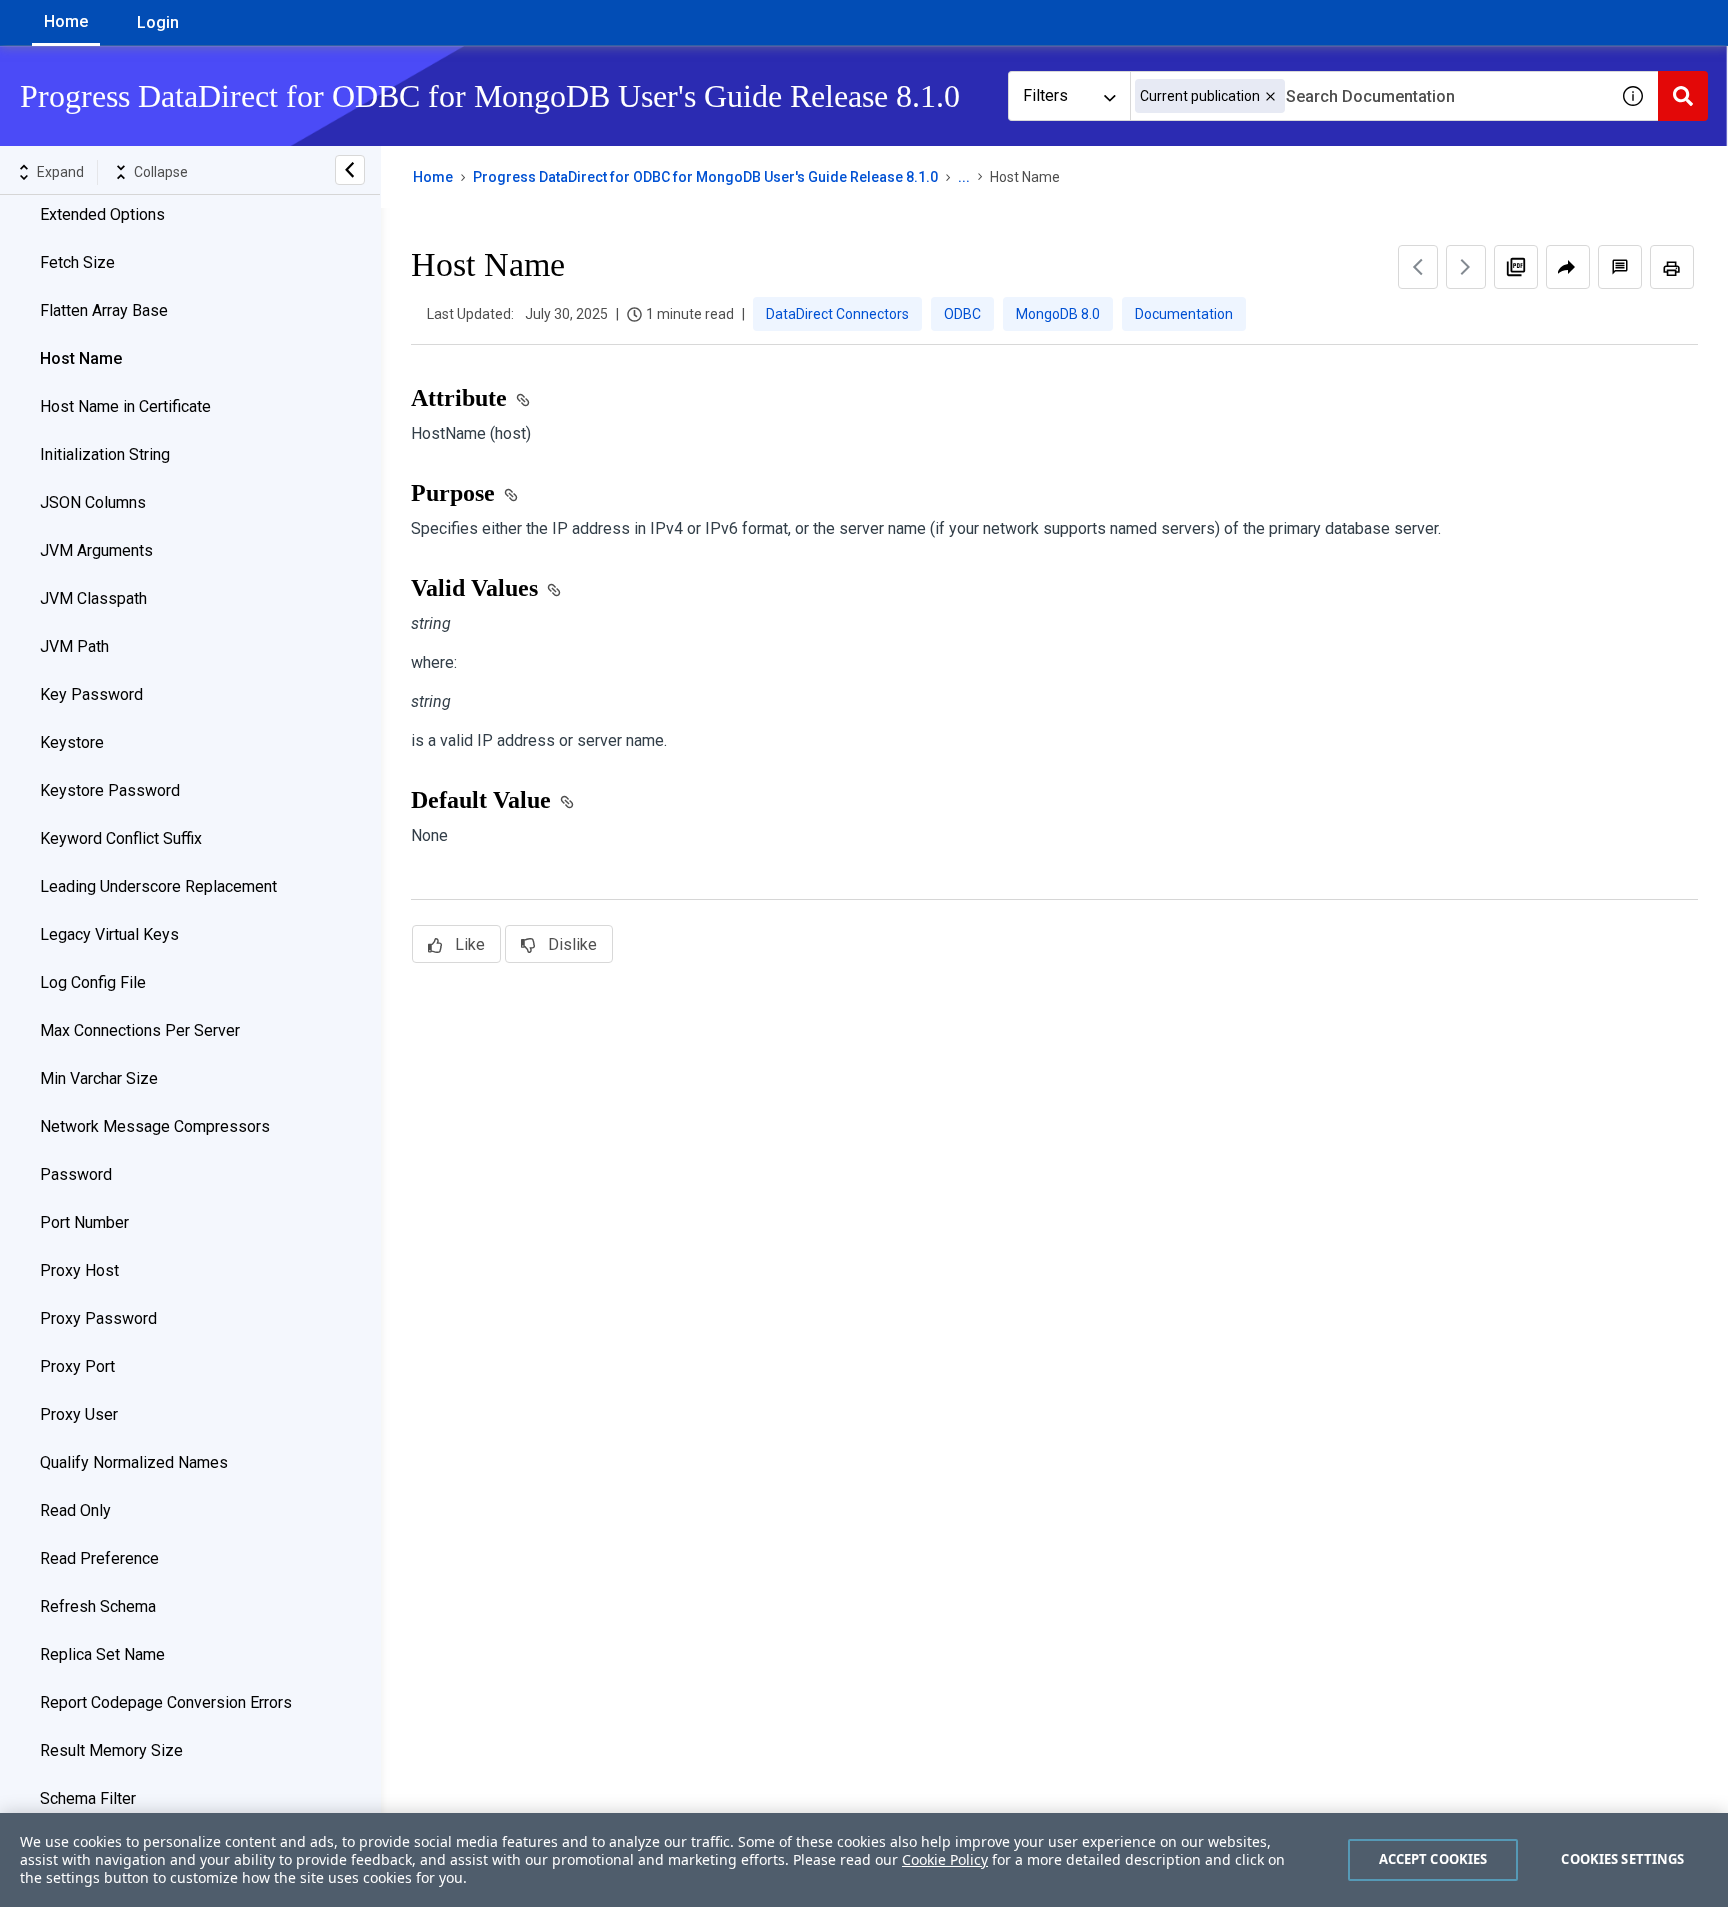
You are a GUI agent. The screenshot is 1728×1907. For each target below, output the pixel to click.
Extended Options (102, 214)
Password (76, 1174)
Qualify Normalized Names (134, 1462)
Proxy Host (79, 1270)
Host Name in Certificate (125, 406)
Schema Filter (88, 1798)
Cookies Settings (1622, 1859)
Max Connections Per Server (140, 1030)
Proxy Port (77, 1366)
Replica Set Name (102, 1654)
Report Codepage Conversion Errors (166, 1702)
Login (158, 22)
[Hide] (350, 170)
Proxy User (79, 1414)
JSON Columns (93, 502)
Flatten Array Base (104, 310)
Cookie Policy (945, 1859)
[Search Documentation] (1683, 96)
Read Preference (99, 1558)
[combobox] (1369, 96)
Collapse (161, 172)
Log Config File (93, 982)
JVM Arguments (96, 550)
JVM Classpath (93, 598)
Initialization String (105, 454)
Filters (1045, 95)
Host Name (81, 358)
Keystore (72, 742)
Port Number (84, 1222)
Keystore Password (110, 790)
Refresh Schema (98, 1606)
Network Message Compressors (155, 1126)
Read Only (75, 1510)
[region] (864, 1860)
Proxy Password (98, 1318)
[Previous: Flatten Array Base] (1418, 267)
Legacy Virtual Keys (109, 934)
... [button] (964, 177)
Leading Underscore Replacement (158, 886)
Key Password (91, 694)
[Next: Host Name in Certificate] (1466, 267)
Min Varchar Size (99, 1078)
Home (66, 21)
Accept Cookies (1433, 1859)
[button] (1270, 96)
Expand (60, 172)
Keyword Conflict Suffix (121, 838)
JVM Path (74, 646)
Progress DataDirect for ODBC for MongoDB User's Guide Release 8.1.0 (705, 177)
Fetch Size (77, 262)
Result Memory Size (111, 1750)
